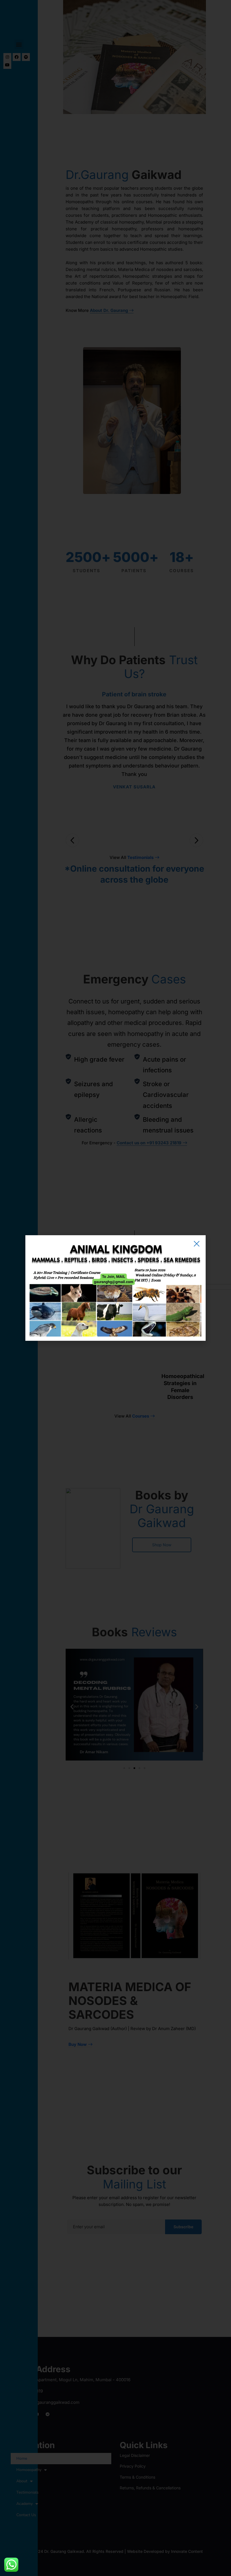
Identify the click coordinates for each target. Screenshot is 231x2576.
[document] (115, 1288)
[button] (197, 1244)
